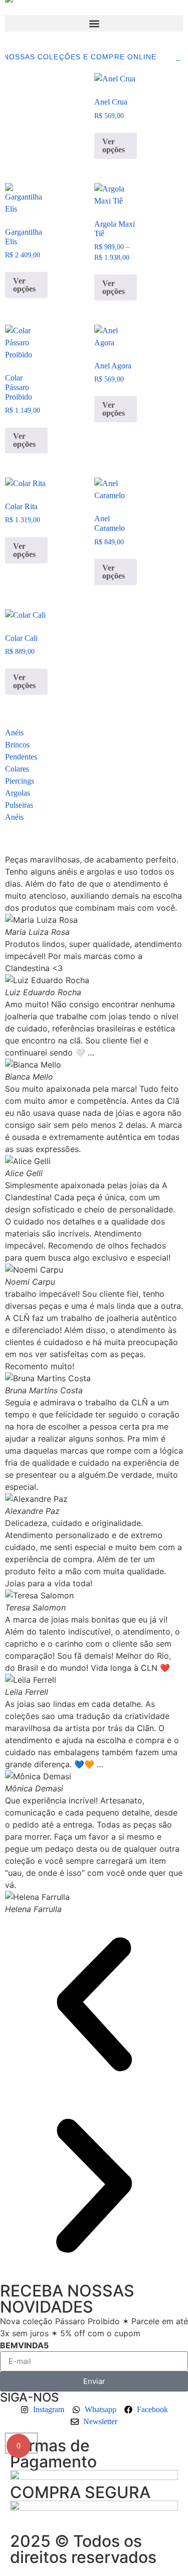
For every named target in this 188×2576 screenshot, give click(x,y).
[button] (94, 23)
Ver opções (114, 146)
